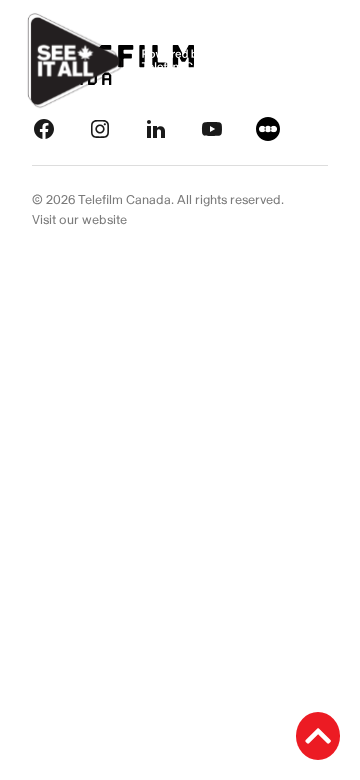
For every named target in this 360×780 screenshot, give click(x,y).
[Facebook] (44, 127)
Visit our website (79, 220)
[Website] (268, 127)
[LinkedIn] (156, 127)
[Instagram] (100, 127)
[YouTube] (212, 127)
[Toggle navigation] (322, 61)
